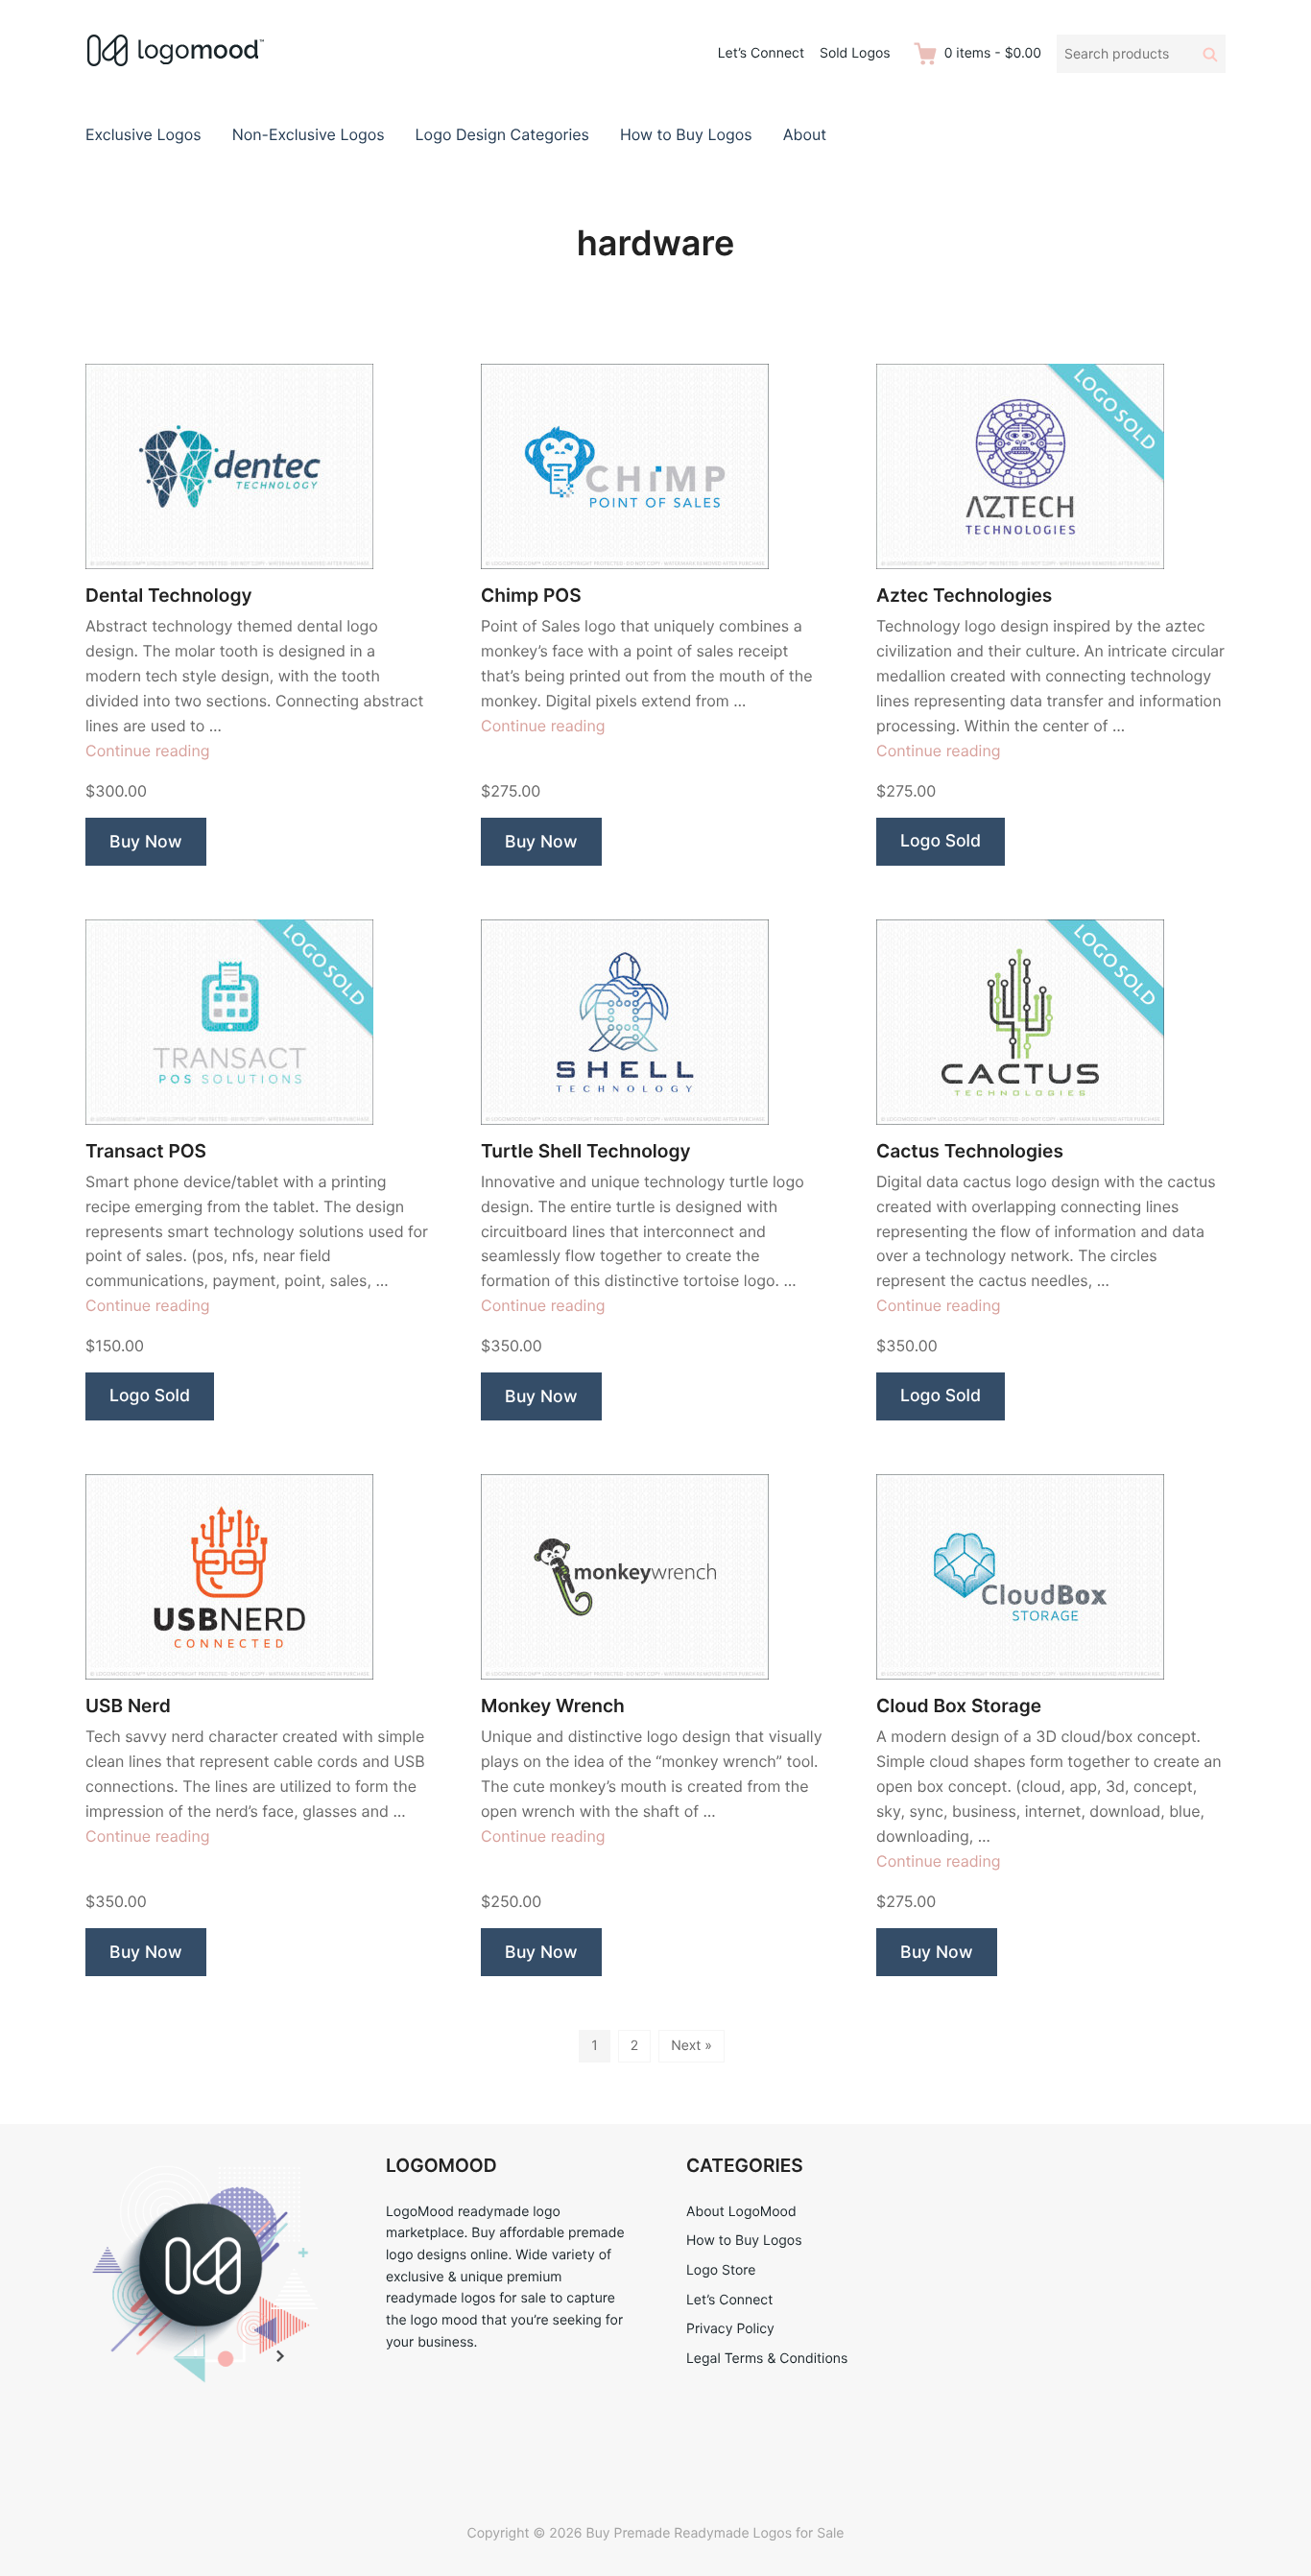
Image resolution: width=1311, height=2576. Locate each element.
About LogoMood (741, 2212)
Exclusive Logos (143, 134)
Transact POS (146, 1151)
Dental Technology (168, 596)
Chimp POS (531, 596)
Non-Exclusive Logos (309, 134)
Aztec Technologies (964, 596)
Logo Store (721, 2270)
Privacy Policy (730, 2329)
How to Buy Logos (686, 134)
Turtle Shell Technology (586, 1151)
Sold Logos (855, 53)
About (805, 134)
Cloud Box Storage (959, 1706)
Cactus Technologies (970, 1151)
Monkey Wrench (553, 1706)
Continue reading (148, 751)
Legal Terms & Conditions (767, 2359)
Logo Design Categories (502, 134)
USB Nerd (128, 1706)
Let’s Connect (761, 53)
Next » (691, 2046)
